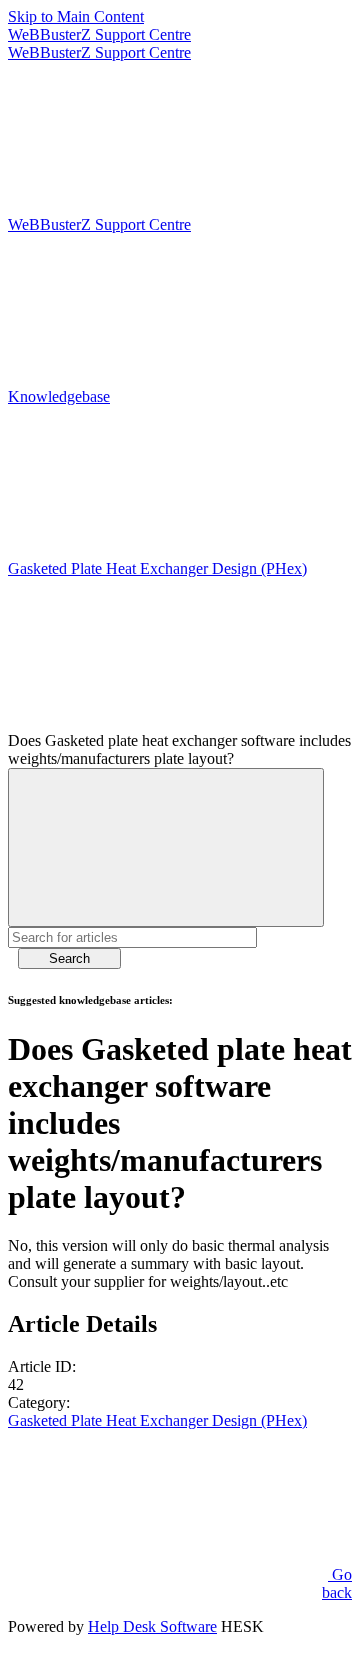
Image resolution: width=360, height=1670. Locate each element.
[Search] (166, 847)
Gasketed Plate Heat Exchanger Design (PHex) (157, 1420)
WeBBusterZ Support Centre (99, 34)
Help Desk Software (152, 1626)
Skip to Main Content (76, 16)
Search (69, 958)
